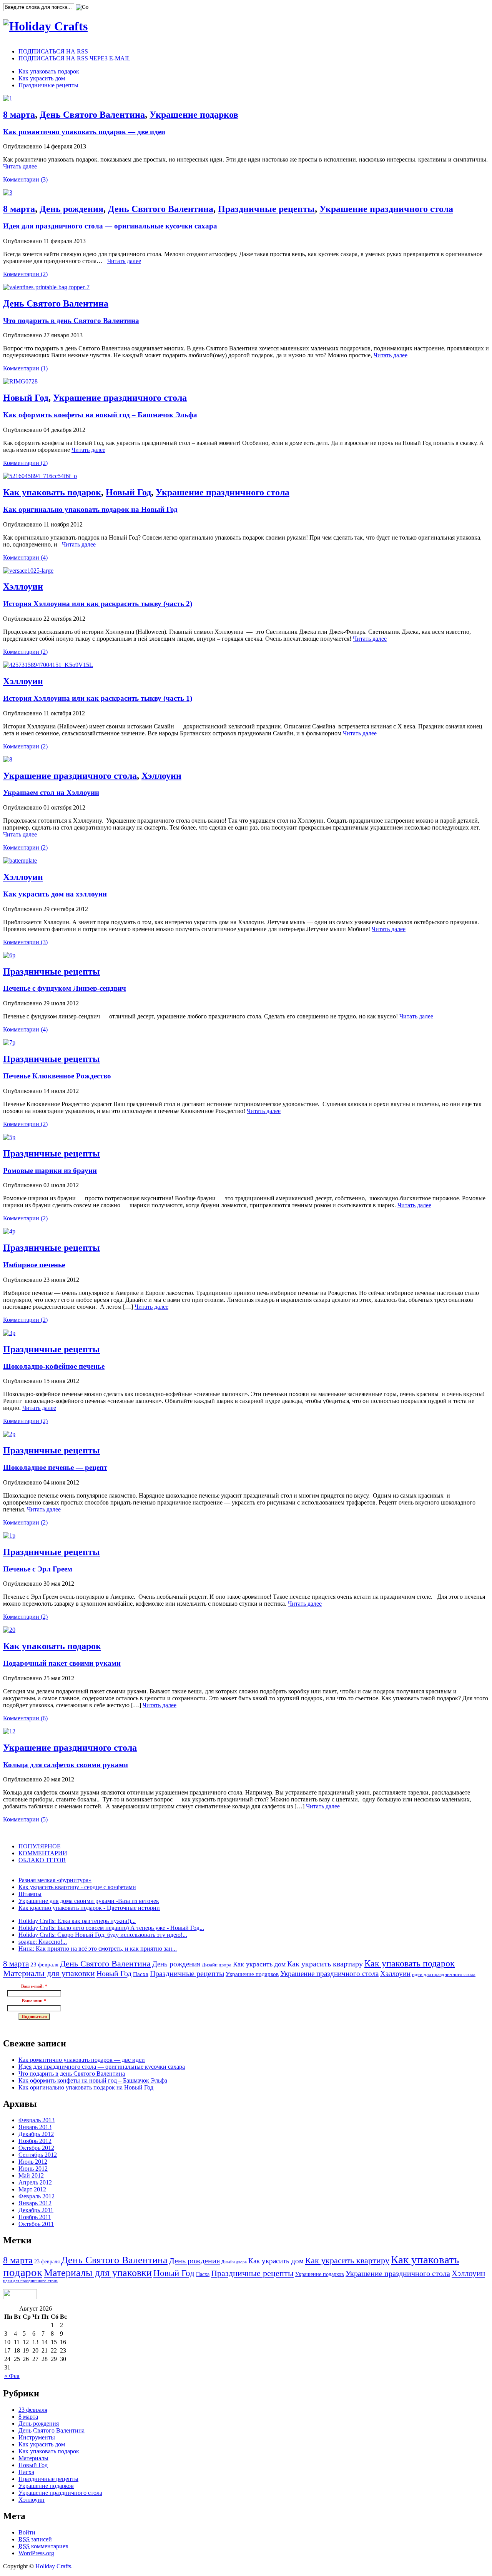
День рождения (71, 209)
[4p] (9, 1231)
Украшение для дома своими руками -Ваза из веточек (89, 1901)
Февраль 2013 (37, 2120)
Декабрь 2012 (36, 2134)
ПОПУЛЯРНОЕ (40, 1846)
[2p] (9, 1434)
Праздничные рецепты (48, 85)
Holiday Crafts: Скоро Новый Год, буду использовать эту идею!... (103, 1935)
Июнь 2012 (33, 2169)
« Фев (12, 2376)
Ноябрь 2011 (35, 2217)
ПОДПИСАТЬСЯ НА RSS (53, 51)
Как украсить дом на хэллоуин (55, 894)
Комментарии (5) (25, 1819)
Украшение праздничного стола (386, 209)
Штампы (30, 1894)
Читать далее (20, 166)
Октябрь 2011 (36, 2224)
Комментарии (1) (25, 368)
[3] (8, 192)
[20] (9, 1630)
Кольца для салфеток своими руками (66, 1765)
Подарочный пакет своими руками (62, 1663)
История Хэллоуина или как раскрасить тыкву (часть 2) (98, 604)
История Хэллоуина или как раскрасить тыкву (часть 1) (98, 698)
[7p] (9, 1042)
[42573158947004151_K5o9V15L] (48, 665)
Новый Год (26, 398)
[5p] (9, 1137)
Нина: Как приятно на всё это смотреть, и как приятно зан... (98, 1949)
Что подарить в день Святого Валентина (71, 321)
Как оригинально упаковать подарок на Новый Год (90, 509)
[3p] (9, 1333)
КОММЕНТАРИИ (43, 1853)
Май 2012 (31, 2175)
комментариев (43, 2546)
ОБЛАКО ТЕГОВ (42, 1860)
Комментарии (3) (25, 179)
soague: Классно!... (43, 1942)
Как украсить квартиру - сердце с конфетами (77, 1887)
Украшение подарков (194, 115)
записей (35, 2539)
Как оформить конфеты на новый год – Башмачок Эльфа (100, 415)
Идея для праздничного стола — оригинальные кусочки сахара (110, 226)
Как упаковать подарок (49, 71)
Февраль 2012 (37, 2196)
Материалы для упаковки (49, 1973)
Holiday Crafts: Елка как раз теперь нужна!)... (77, 1921)
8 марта (19, 115)
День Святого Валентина (92, 115)
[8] (8, 759)
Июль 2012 (33, 2162)
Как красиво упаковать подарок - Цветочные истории (89, 1908)
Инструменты (37, 2437)
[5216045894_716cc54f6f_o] (40, 476)
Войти (27, 2532)
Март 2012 (32, 2189)
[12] (9, 1731)
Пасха (141, 1974)
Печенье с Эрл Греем (38, 1569)
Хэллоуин (23, 587)
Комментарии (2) (25, 274)
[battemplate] (20, 861)
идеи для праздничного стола (444, 1974)
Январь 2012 (35, 2203)
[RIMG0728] (20, 381)
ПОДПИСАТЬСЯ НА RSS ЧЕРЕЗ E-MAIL (75, 58)
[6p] (9, 955)
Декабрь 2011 (36, 2210)
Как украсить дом (42, 78)
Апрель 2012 (35, 2182)
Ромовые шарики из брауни (50, 1171)
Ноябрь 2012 (35, 2141)
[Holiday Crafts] (45, 26)
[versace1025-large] (28, 571)
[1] (8, 98)
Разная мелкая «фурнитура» (55, 1880)
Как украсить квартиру (325, 1964)
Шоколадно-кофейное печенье (54, 1366)
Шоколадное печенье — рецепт (55, 1467)
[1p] (9, 1535)
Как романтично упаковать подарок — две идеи (84, 132)
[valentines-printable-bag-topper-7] (46, 287)
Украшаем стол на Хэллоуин (51, 792)
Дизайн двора (217, 1965)
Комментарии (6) (25, 1718)
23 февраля (44, 1964)
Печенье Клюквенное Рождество (57, 1076)
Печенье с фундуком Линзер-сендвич (65, 988)
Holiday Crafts (53, 2566)
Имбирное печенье (34, 1265)
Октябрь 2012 (36, 2148)
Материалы (33, 2458)
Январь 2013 (35, 2127)
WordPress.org (36, 2553)
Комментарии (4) (25, 557)
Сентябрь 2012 (38, 2155)
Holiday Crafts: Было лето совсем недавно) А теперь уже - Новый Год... (111, 1928)
